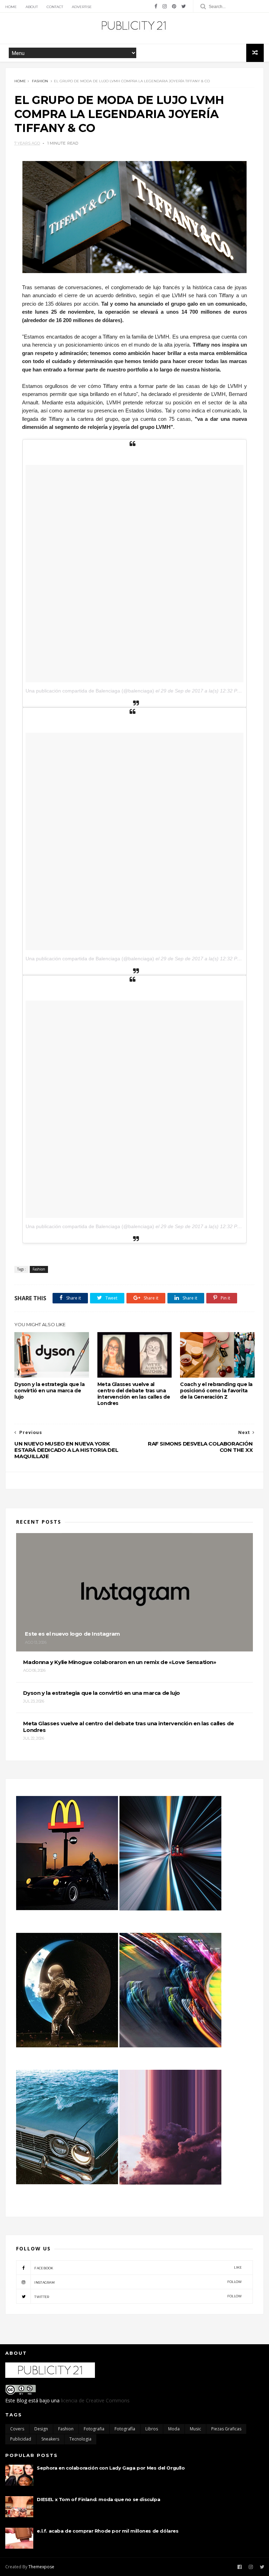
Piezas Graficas (226, 2429)
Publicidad (21, 2439)
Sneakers (50, 2439)
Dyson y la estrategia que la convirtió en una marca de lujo (49, 1391)
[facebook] (156, 6)
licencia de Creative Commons (95, 2400)
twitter (138, 2296)
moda (174, 2429)
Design (41, 2429)
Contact (55, 7)
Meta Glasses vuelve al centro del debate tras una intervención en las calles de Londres (134, 1394)
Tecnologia (80, 2439)
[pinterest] (174, 6)
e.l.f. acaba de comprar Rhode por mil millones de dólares (108, 2531)
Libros (152, 2429)
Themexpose (41, 2567)
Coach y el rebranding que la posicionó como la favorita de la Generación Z (216, 1391)
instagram (138, 2282)
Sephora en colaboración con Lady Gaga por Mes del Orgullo (111, 2468)
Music (195, 2429)
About (32, 7)
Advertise (82, 7)
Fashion (40, 81)
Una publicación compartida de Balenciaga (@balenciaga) (90, 691)
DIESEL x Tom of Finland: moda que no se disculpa (98, 2499)
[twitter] (184, 6)
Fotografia (94, 2429)
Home (11, 7)
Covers (17, 2429)
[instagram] (165, 6)
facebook (138, 2268)
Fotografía (125, 2429)
